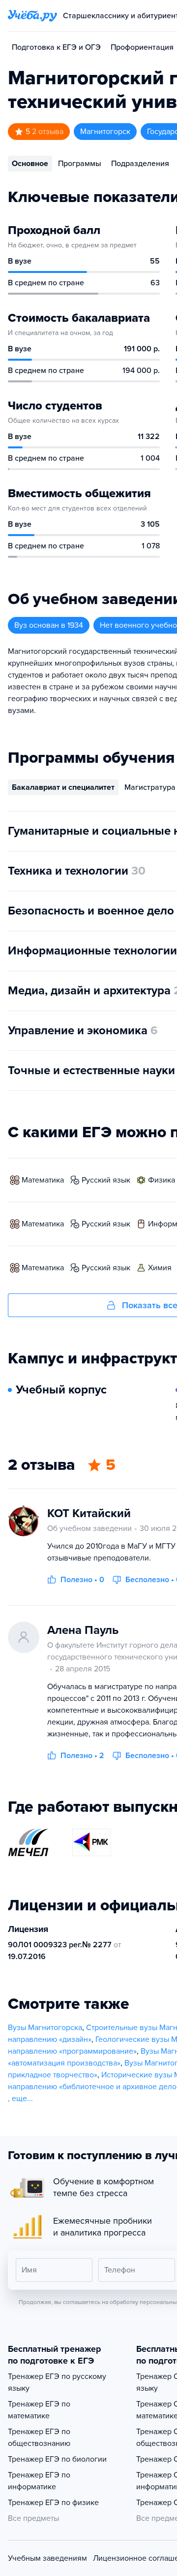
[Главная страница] (32, 16)
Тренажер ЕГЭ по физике (53, 2503)
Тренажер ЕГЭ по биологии (57, 2459)
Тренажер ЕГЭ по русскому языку (57, 2382)
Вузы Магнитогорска (45, 2028)
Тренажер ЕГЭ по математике (39, 2410)
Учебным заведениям (47, 2558)
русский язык (106, 1180)
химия (160, 1268)
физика (162, 1180)
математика (43, 1180)
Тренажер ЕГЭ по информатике (39, 2481)
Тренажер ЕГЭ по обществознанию (39, 2438)
